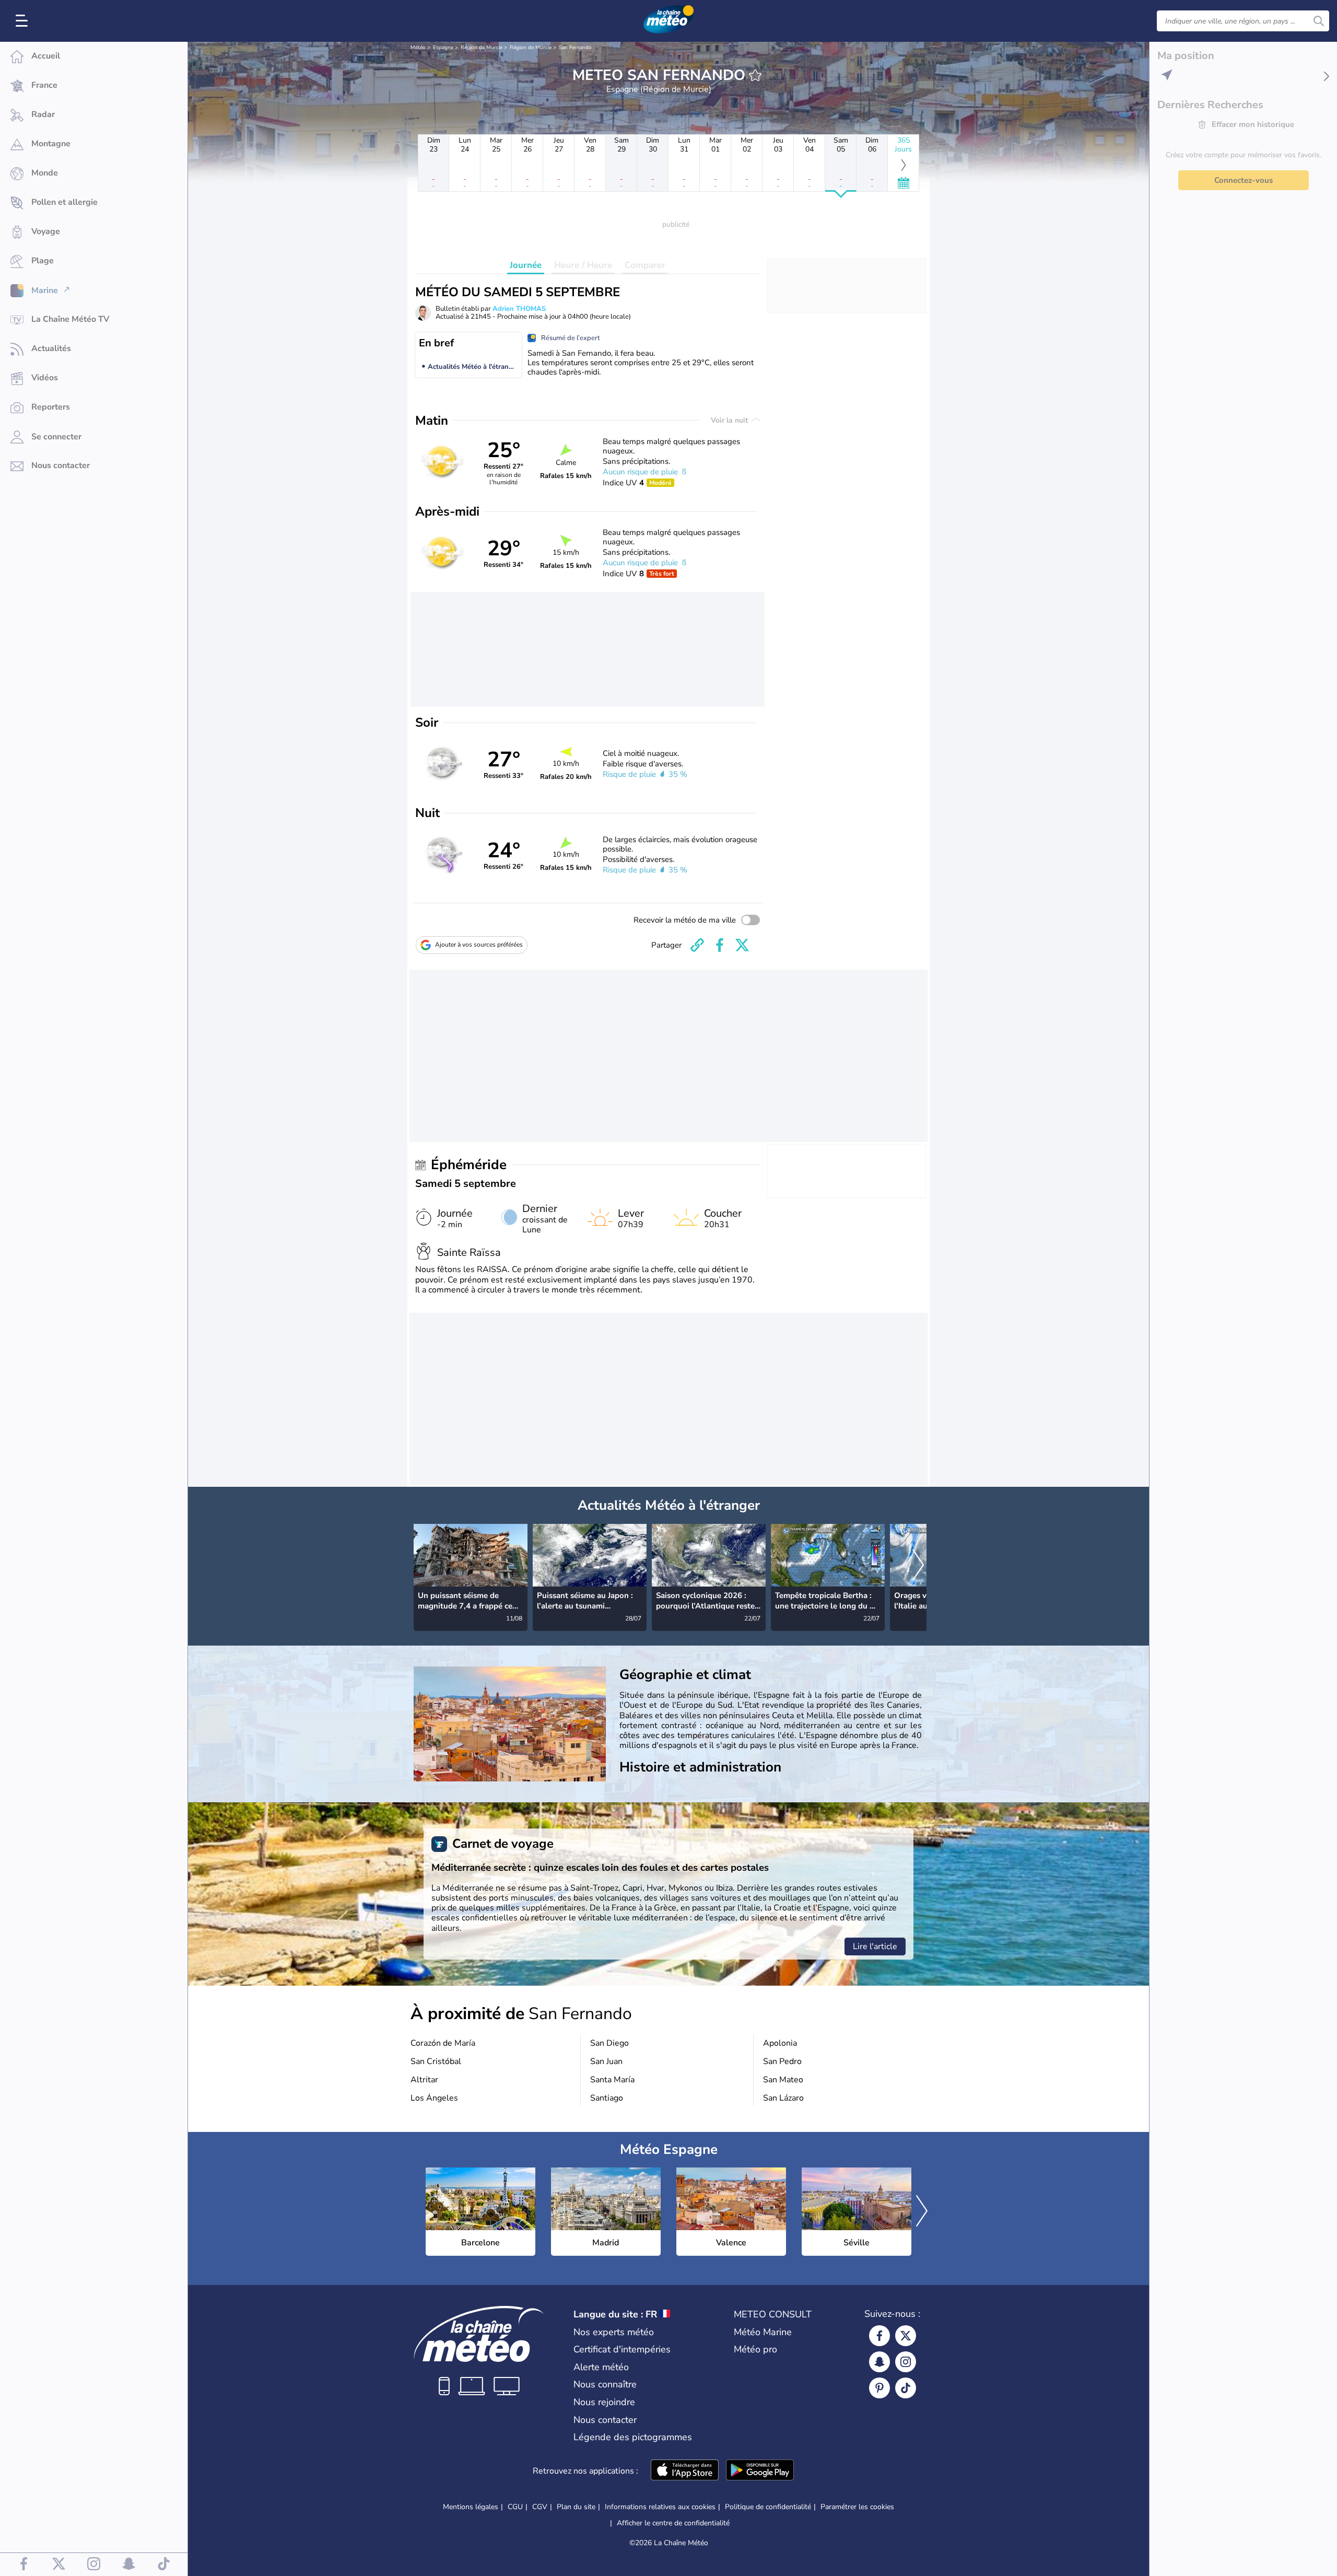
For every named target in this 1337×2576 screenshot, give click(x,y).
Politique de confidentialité (768, 2507)
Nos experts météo (614, 2332)
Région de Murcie (482, 48)
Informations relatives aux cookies (660, 2507)
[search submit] (1319, 21)
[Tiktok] (906, 2388)
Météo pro (755, 2349)
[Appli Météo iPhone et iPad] (685, 2471)
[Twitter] (906, 2336)
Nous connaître (605, 2384)
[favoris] (755, 75)
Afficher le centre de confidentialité (673, 2523)
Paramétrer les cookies (857, 2507)
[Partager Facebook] (720, 945)
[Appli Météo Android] (760, 2471)
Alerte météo (601, 2367)
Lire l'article (875, 1946)
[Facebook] (879, 2336)
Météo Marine (763, 2332)
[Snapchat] (879, 2362)
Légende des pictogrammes (633, 2437)
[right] (918, 1566)
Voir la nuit (730, 420)
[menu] (24, 21)
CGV (540, 2507)
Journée (526, 265)
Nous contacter (605, 2420)
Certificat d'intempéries (622, 2349)
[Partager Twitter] (742, 945)
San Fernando (575, 48)
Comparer (645, 265)
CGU (515, 2507)
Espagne (443, 48)
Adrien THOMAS (519, 309)
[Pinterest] (879, 2388)
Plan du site (576, 2507)
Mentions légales (471, 2507)
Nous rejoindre (604, 2402)
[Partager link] (697, 945)
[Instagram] (906, 2362)
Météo (418, 48)
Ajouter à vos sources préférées (479, 945)
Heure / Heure (583, 265)
